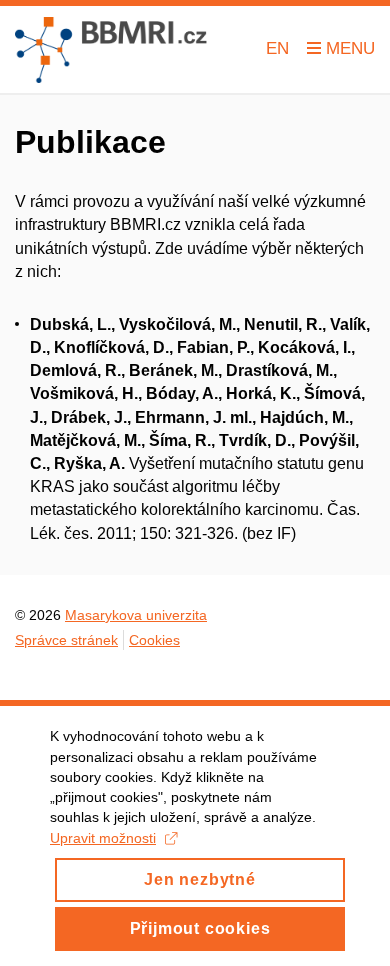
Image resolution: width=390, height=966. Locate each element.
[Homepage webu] (111, 50)
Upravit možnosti (103, 838)
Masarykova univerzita (136, 615)
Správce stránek (66, 640)
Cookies (154, 640)
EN (277, 48)
